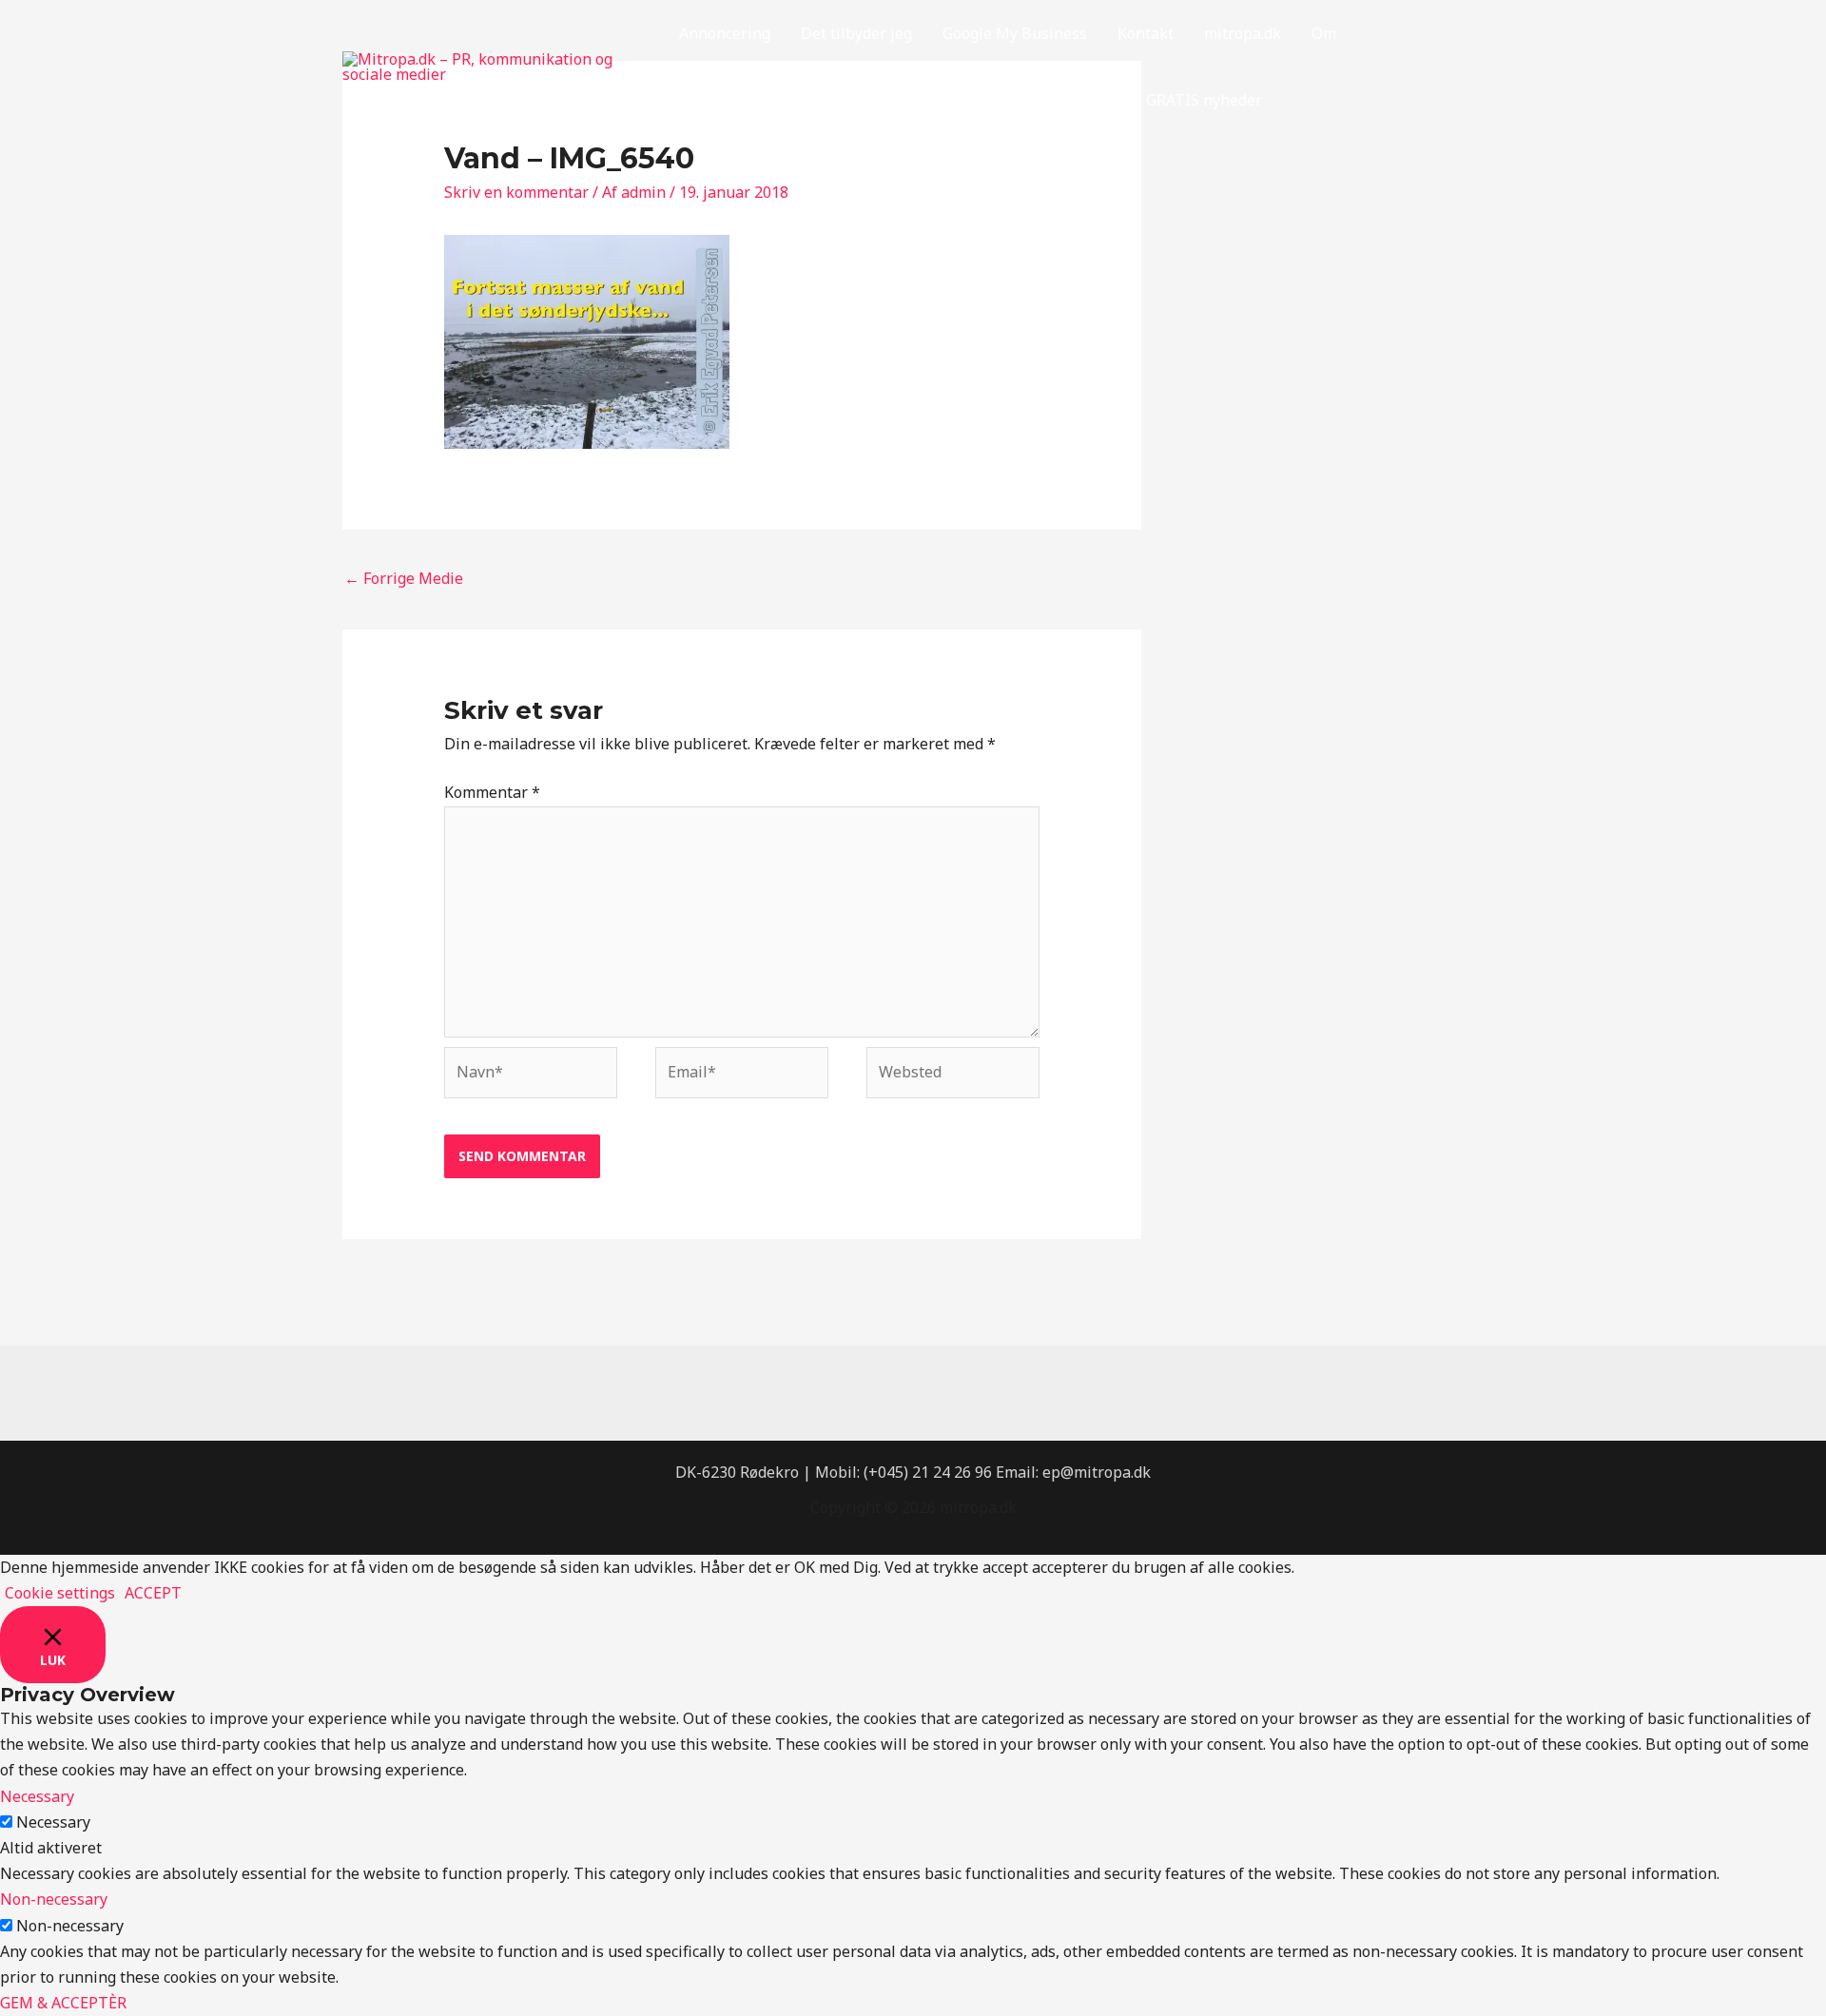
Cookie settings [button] (60, 1593)
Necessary (53, 1822)
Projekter (960, 100)
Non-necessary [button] (54, 1899)
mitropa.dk (1243, 33)
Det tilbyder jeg (856, 33)
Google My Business (1015, 33)
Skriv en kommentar (516, 192)
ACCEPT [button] (153, 1593)
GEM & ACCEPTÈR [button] (63, 2003)
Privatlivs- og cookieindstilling (787, 100)
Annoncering (725, 33)
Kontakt (1146, 33)
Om (1324, 33)
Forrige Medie (404, 578)
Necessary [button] (37, 1796)
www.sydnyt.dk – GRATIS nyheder (1143, 100)
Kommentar (492, 792)
